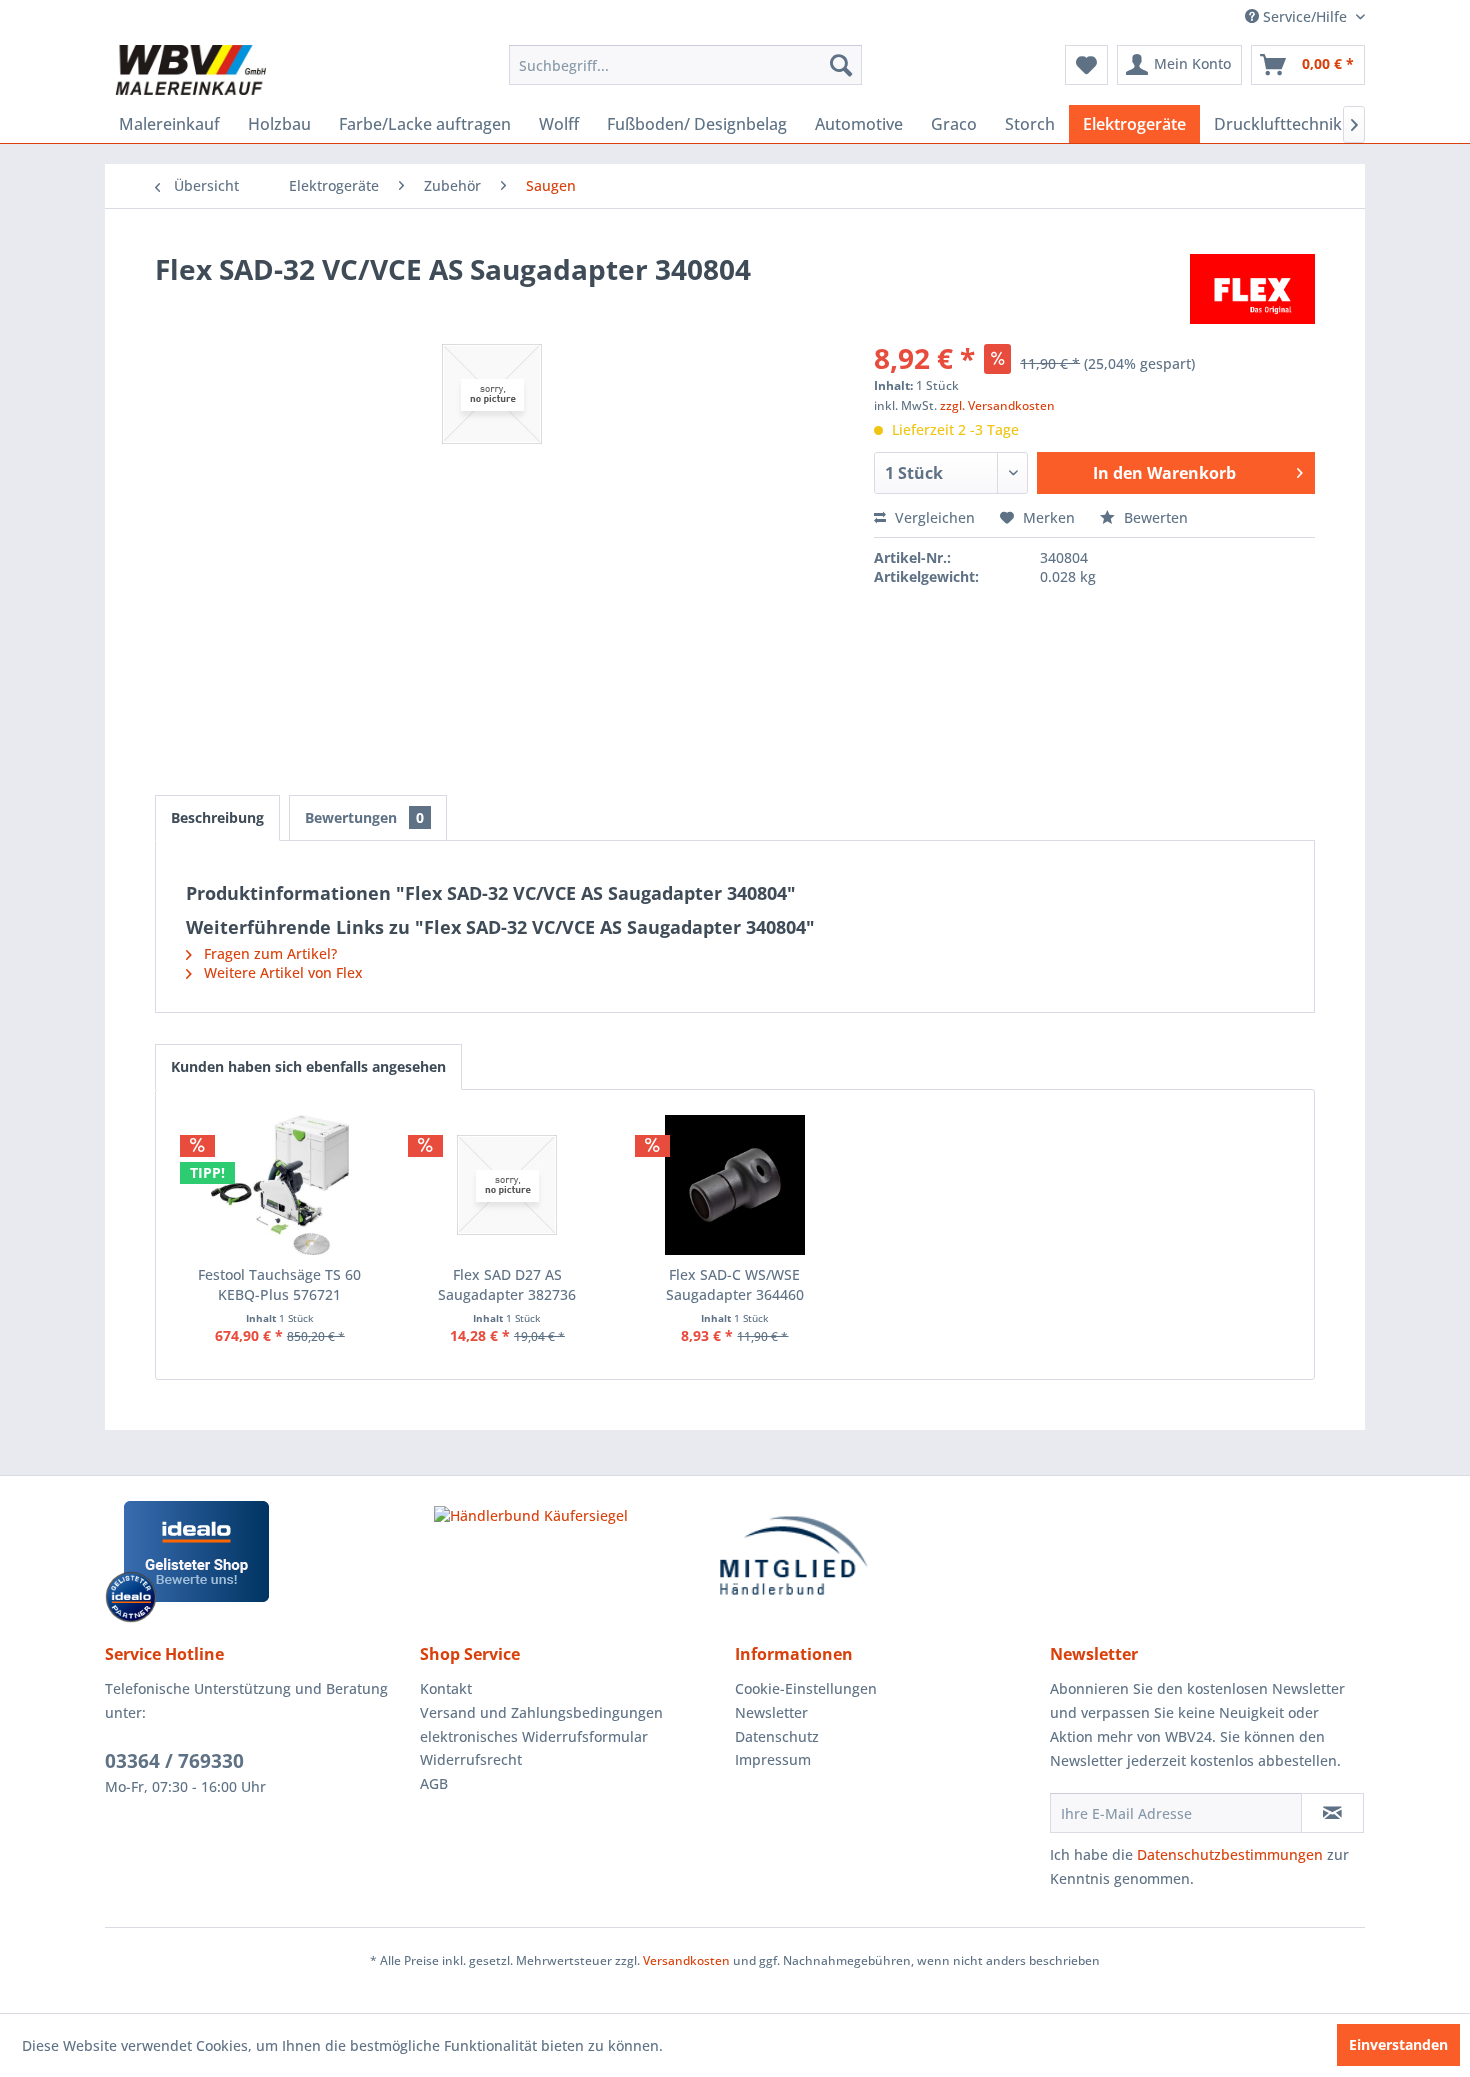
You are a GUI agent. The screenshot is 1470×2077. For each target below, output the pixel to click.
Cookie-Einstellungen (806, 1688)
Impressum (773, 1759)
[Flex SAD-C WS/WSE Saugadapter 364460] (735, 1185)
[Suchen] (841, 65)
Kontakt (446, 1688)
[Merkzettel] (1086, 65)
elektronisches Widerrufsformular (534, 1736)
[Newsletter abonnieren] (1332, 1813)
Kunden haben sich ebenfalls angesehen (308, 1066)
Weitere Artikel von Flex (281, 972)
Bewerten (1154, 517)
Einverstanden (1398, 2044)
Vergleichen (933, 517)
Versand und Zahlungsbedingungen (541, 1712)
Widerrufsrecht (471, 1759)
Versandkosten (686, 1960)
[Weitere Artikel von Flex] (1252, 289)
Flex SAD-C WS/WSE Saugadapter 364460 (735, 1284)
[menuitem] (685, 65)
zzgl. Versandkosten (997, 405)
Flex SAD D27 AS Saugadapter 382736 (507, 1284)
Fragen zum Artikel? (268, 953)
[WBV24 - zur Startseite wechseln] (190, 70)
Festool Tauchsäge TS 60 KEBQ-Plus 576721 (279, 1284)
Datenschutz (777, 1736)
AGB (434, 1783)
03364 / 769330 (174, 1761)
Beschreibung (217, 817)
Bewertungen (364, 817)
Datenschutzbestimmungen (1230, 1854)
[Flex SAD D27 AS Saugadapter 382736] (508, 1185)
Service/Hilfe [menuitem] (1305, 16)
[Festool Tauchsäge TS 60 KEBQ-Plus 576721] (280, 1185)
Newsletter (771, 1712)
